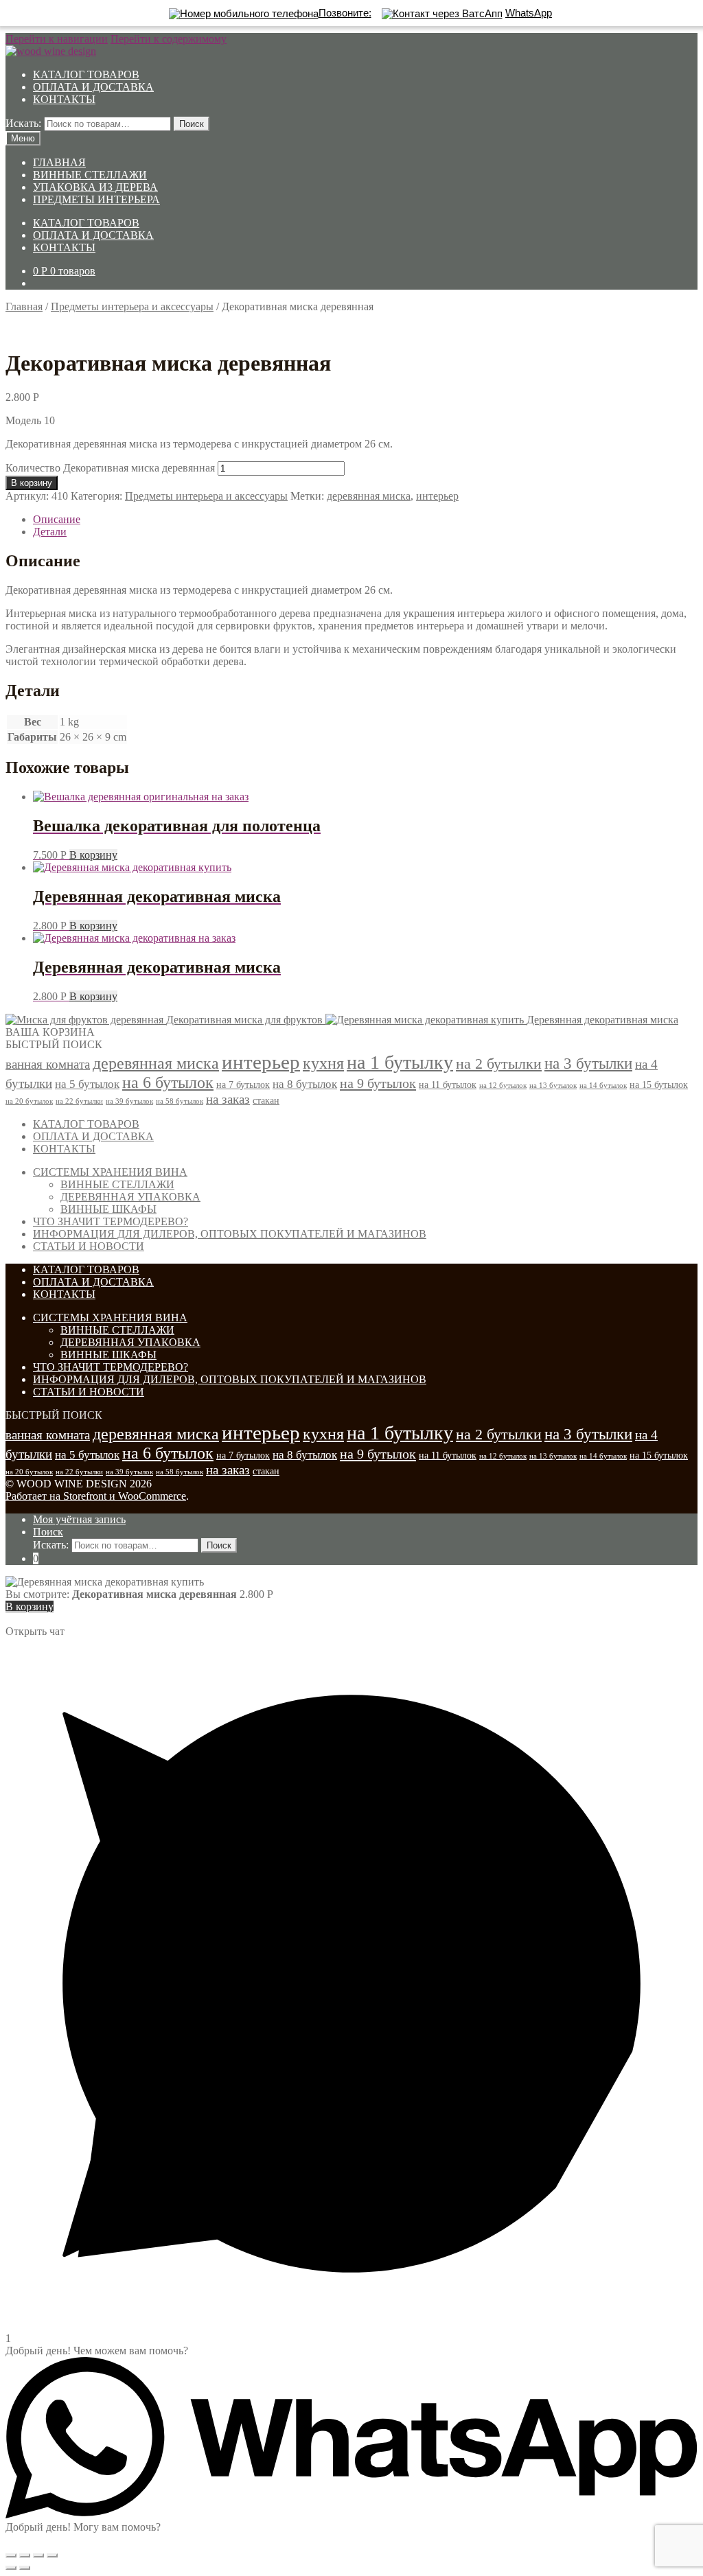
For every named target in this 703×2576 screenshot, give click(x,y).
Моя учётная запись (79, 1519)
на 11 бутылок (448, 1084)
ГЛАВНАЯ (59, 162)
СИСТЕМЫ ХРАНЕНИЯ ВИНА (110, 1172)
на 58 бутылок (180, 1101)
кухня (323, 1063)
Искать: (23, 123)
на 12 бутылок (503, 1086)
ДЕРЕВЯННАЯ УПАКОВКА (130, 1197)
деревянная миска (369, 496)
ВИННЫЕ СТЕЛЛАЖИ (90, 175)
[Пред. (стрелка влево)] (11, 2568)
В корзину (32, 483)
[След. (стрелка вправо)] (25, 2568)
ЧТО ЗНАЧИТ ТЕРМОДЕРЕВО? (111, 1221)
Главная (24, 306)
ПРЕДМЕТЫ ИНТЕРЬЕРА (96, 199)
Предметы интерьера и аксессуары (132, 306)
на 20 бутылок (29, 1101)
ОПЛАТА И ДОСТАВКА (93, 87)
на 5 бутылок (87, 1084)
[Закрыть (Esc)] (11, 2555)
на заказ (228, 1099)
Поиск (192, 124)
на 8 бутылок (305, 1084)
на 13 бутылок (553, 1086)
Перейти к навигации (57, 39)
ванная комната (48, 1064)
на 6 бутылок (168, 1082)
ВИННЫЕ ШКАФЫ (108, 1209)
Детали (50, 532)
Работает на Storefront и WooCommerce (96, 1496)
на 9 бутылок (378, 1083)
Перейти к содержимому (169, 39)
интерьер (437, 496)
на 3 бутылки (588, 1064)
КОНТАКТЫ (64, 99)
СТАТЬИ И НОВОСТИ (89, 1246)
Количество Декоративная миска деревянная (110, 468)
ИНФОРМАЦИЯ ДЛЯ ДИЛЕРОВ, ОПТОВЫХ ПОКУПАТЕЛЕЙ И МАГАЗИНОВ (230, 1234)
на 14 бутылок (603, 1086)
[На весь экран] (38, 2555)
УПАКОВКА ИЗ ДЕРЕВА (95, 187)
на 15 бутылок (659, 1084)
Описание (57, 519)
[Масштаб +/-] (52, 2555)
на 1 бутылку (400, 1062)
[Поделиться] (25, 2555)
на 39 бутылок (129, 1101)
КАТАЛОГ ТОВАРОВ (86, 74)
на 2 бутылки (499, 1064)
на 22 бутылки (79, 1101)
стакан (266, 1100)
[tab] (365, 520)
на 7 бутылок (243, 1084)
